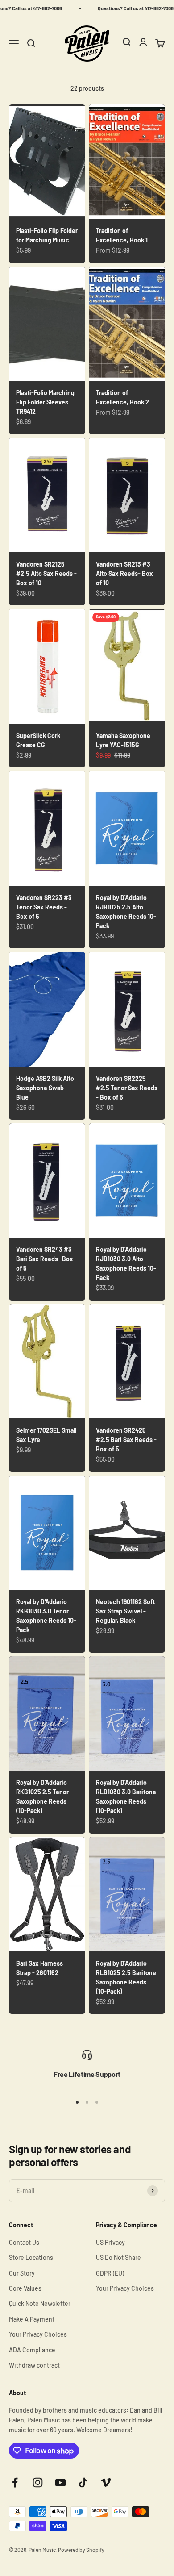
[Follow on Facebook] (15, 2482)
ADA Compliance (32, 2350)
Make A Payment (32, 2319)
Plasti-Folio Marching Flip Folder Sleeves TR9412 (45, 402)
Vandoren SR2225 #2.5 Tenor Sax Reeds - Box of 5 (127, 1088)
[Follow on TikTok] (83, 2482)
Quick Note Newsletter (40, 2303)
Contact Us (24, 2242)
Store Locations (31, 2257)
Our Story (22, 2273)
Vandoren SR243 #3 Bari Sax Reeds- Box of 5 (45, 1259)
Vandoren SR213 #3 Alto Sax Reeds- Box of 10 (124, 573)
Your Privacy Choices (38, 2334)
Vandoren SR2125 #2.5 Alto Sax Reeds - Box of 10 (46, 573)
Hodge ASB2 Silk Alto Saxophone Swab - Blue (45, 1088)
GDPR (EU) (110, 2273)
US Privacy (110, 2242)
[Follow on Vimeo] (106, 2482)
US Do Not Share (118, 2257)
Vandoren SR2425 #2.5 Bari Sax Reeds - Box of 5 (126, 1440)
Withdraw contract (34, 2365)
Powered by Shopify (81, 2550)
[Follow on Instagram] (38, 2482)
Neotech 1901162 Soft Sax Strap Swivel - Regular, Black (125, 1611)
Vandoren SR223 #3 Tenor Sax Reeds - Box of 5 (44, 907)
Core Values (25, 2288)
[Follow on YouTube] (60, 2482)
